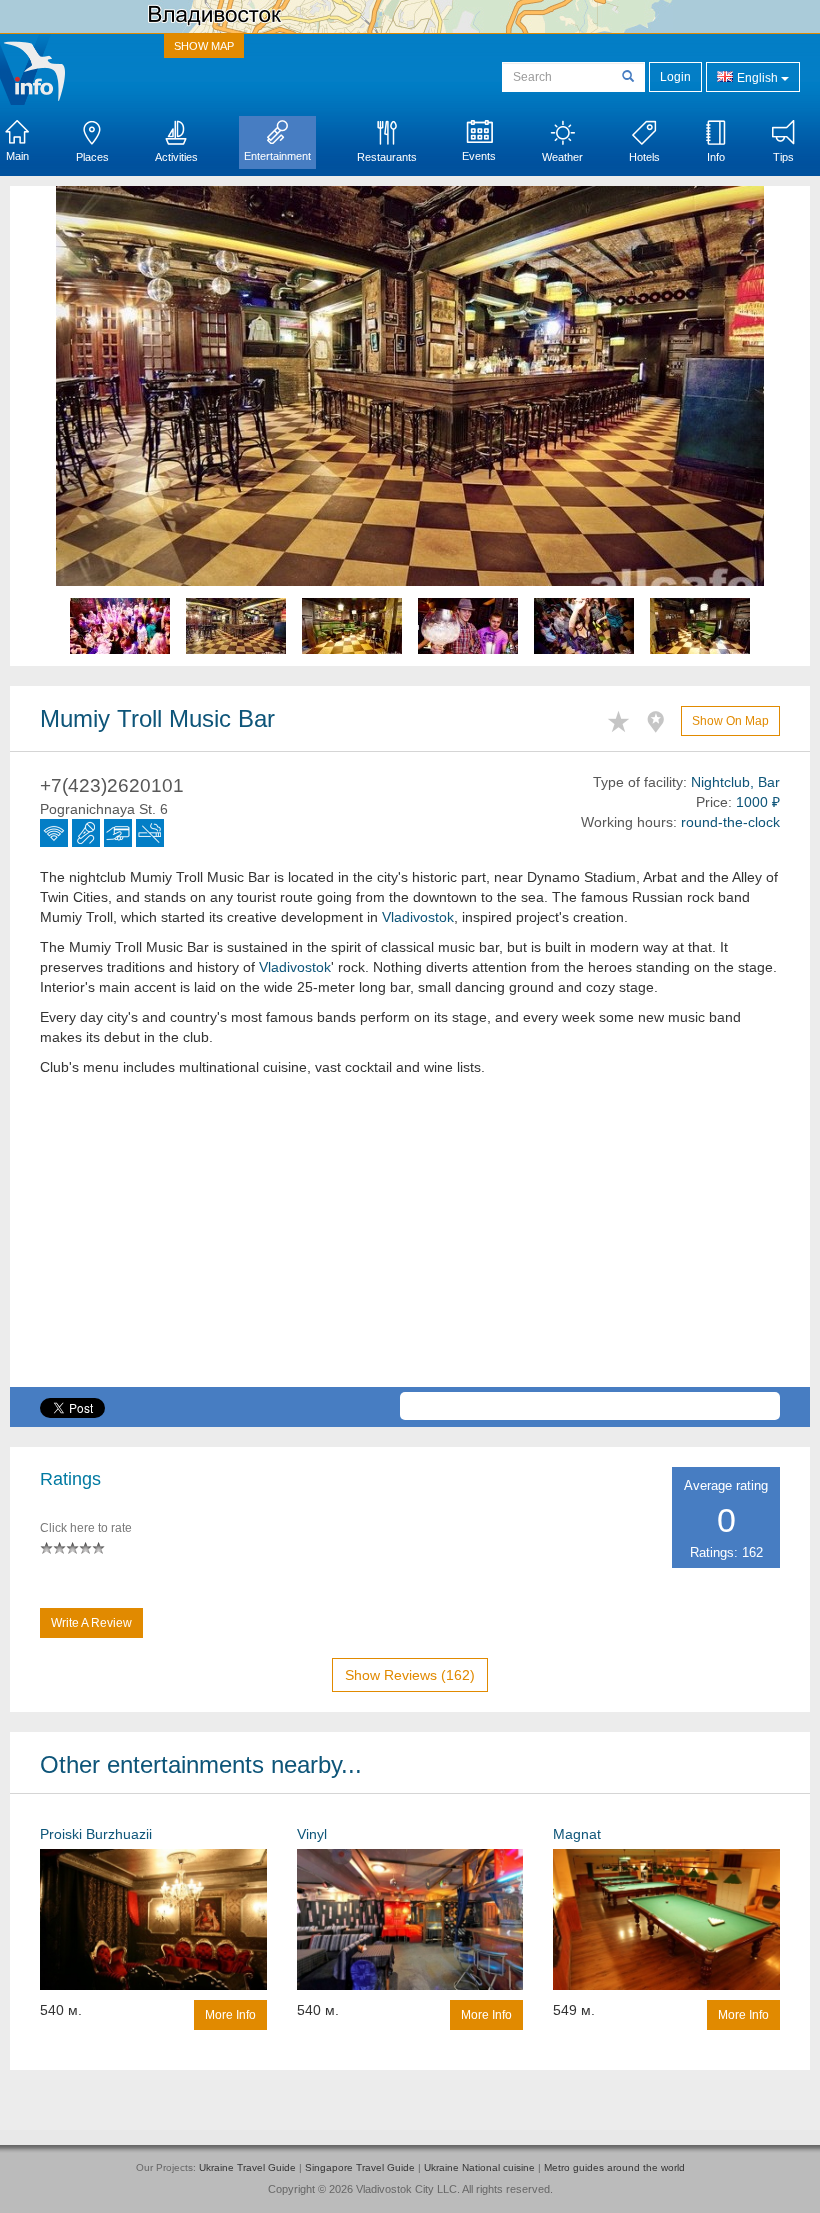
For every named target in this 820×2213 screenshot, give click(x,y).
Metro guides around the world (614, 2167)
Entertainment (277, 156)
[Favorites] (623, 718)
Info (716, 157)
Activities (176, 157)
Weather (562, 157)
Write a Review (91, 1623)
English (757, 78)
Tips (783, 157)
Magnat (577, 1834)
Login (675, 77)
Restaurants (387, 157)
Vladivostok (418, 917)
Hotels (644, 157)
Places (92, 157)
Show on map (730, 721)
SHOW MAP (204, 46)
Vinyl (312, 1834)
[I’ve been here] (660, 718)
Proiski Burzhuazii (96, 1834)
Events (479, 156)
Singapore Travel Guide (360, 2167)
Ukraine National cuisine (479, 2167)
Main (17, 156)
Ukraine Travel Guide (247, 2167)
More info (230, 2015)
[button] (109, 426)
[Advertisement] (410, 1247)
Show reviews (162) (410, 1675)
